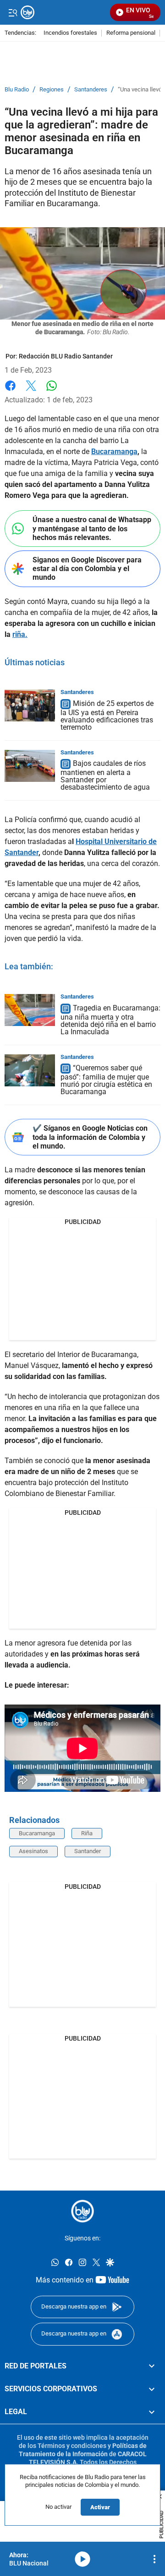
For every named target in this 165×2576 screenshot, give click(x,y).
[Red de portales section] (152, 2366)
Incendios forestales (70, 33)
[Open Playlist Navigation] (154, 2559)
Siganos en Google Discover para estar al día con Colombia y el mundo (87, 569)
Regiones (52, 90)
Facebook (10, 391)
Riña (87, 1833)
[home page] (82, 2211)
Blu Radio (17, 90)
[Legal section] (152, 2412)
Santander (88, 1851)
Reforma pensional (131, 33)
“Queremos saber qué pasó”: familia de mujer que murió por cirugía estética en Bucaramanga (106, 1080)
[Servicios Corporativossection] (152, 2389)
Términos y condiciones (72, 2446)
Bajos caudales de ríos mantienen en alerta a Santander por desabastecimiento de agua (105, 776)
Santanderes (91, 90)
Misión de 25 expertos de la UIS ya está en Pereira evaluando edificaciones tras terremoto (107, 715)
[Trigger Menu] (13, 12)
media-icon (82, 2559)
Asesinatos (33, 1851)
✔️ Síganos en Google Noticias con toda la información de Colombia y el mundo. (90, 1137)
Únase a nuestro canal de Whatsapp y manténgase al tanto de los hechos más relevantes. (92, 528)
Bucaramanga (37, 1833)
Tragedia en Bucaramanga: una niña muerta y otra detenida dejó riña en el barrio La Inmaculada (110, 1020)
